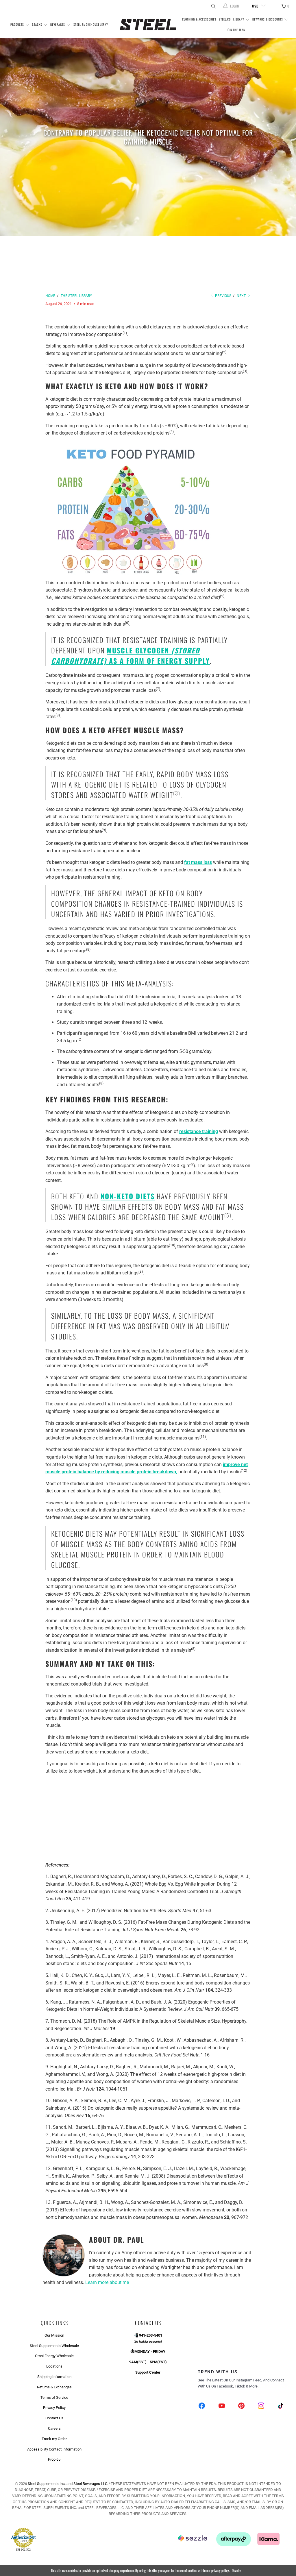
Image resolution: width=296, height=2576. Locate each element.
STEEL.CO (225, 19)
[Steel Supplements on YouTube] (222, 2406)
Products (18, 24)
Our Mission (54, 2335)
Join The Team (236, 30)
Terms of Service (54, 2397)
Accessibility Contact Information (54, 2449)
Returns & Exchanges (54, 2387)
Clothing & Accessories (199, 19)
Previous (223, 296)
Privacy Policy (54, 2408)
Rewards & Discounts (268, 19)
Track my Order (54, 2439)
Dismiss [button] (236, 2570)
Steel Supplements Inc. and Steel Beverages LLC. (68, 2484)
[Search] (213, 6)
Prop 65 (54, 2459)
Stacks (38, 24)
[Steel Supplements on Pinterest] (241, 2406)
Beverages (58, 24)
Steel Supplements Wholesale (54, 2346)
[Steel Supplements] (148, 25)
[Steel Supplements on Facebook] (202, 2406)
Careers (54, 2428)
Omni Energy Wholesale (54, 2356)
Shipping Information (54, 2377)
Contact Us (54, 2418)
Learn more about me (107, 2282)
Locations (54, 2366)
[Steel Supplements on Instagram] (261, 2406)
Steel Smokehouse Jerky (91, 24)
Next (242, 296)
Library (239, 19)
